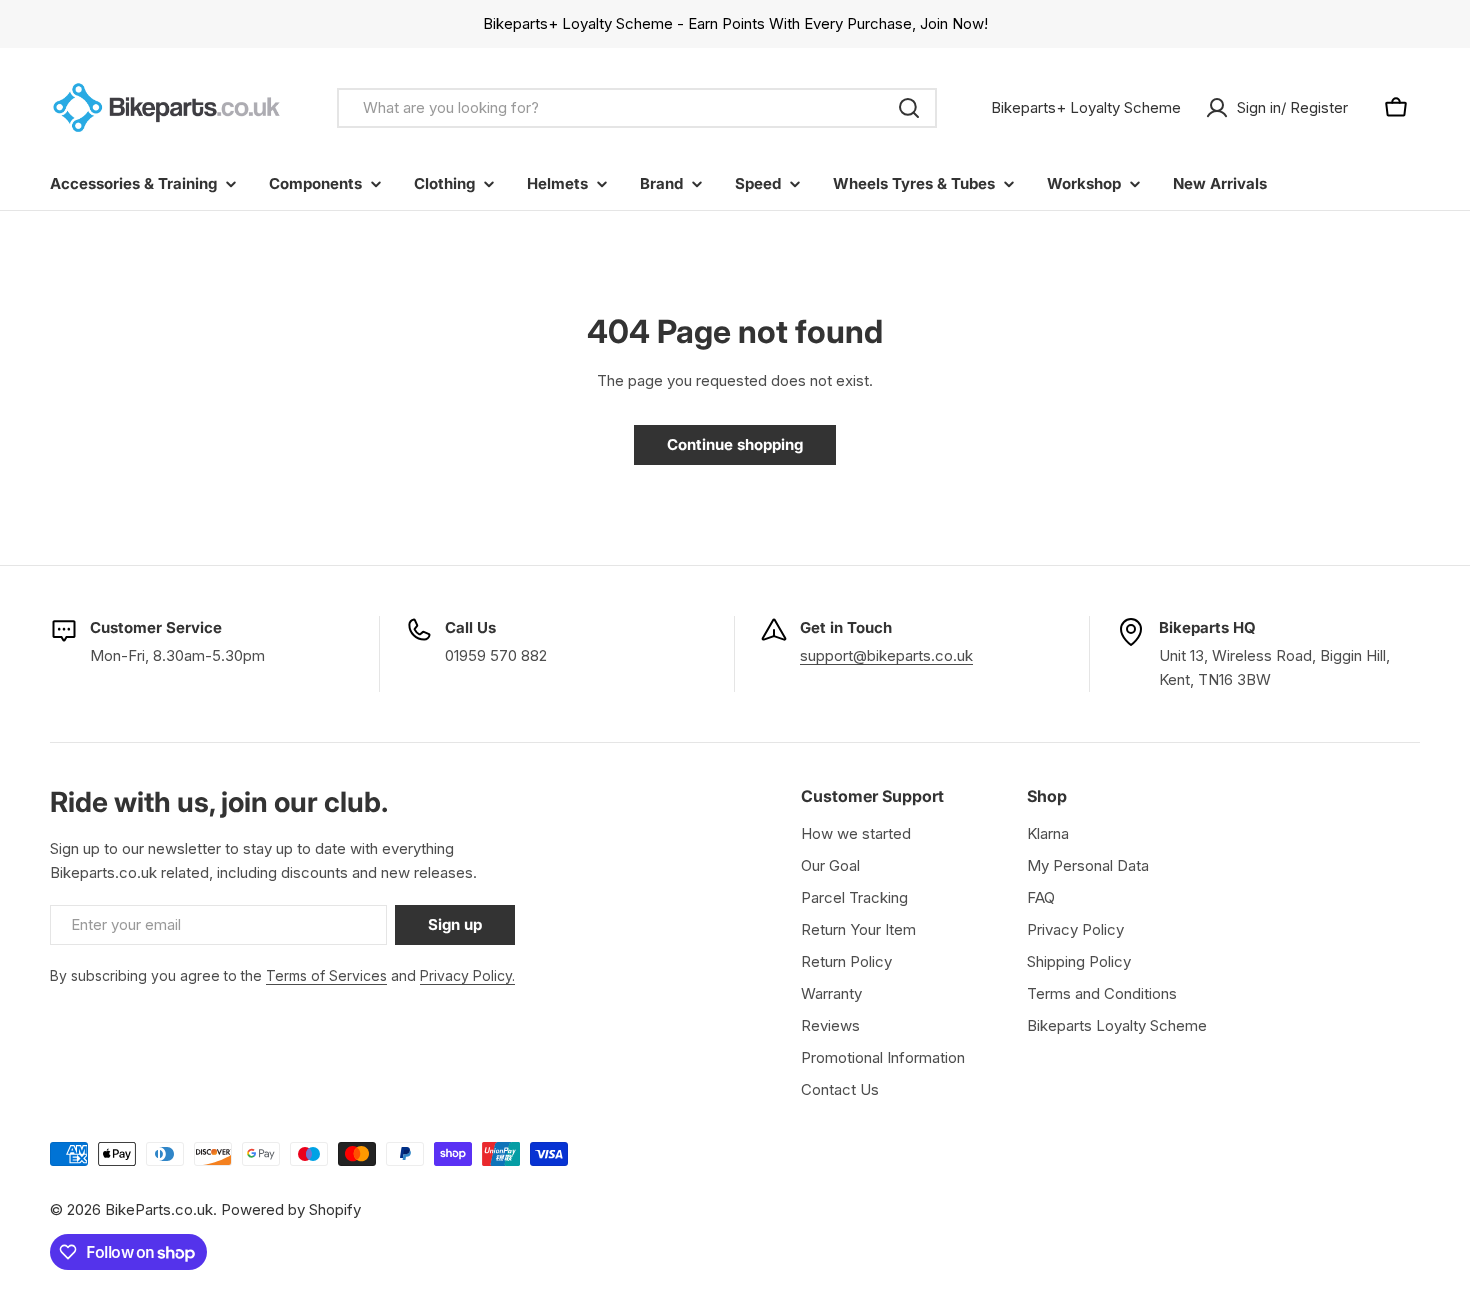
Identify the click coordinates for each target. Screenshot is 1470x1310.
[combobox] (637, 108)
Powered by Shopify (291, 1209)
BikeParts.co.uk (159, 1209)
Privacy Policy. (467, 975)
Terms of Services (326, 975)
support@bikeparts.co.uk (886, 655)
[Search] (909, 108)
